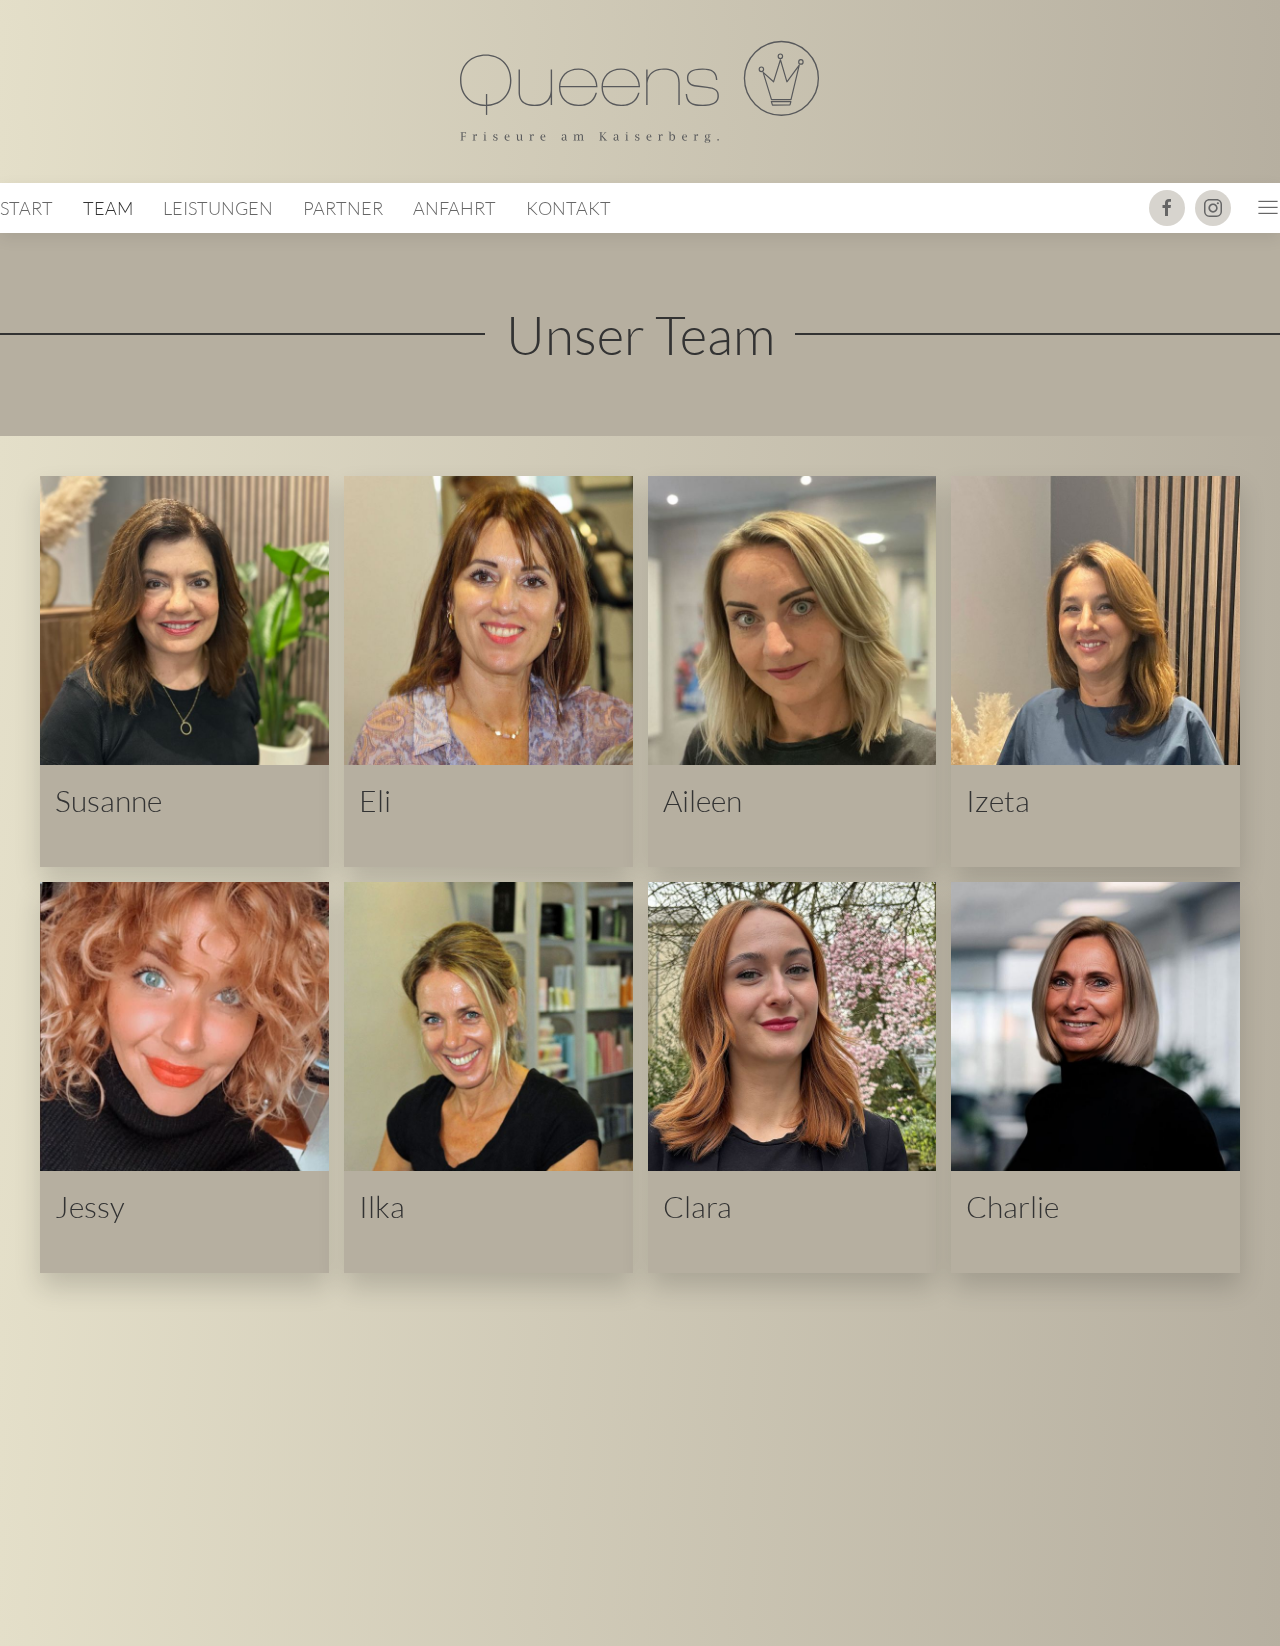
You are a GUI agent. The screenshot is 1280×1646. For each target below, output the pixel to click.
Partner (343, 208)
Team (108, 208)
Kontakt (568, 208)
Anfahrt (454, 208)
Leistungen (218, 208)
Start (26, 208)
